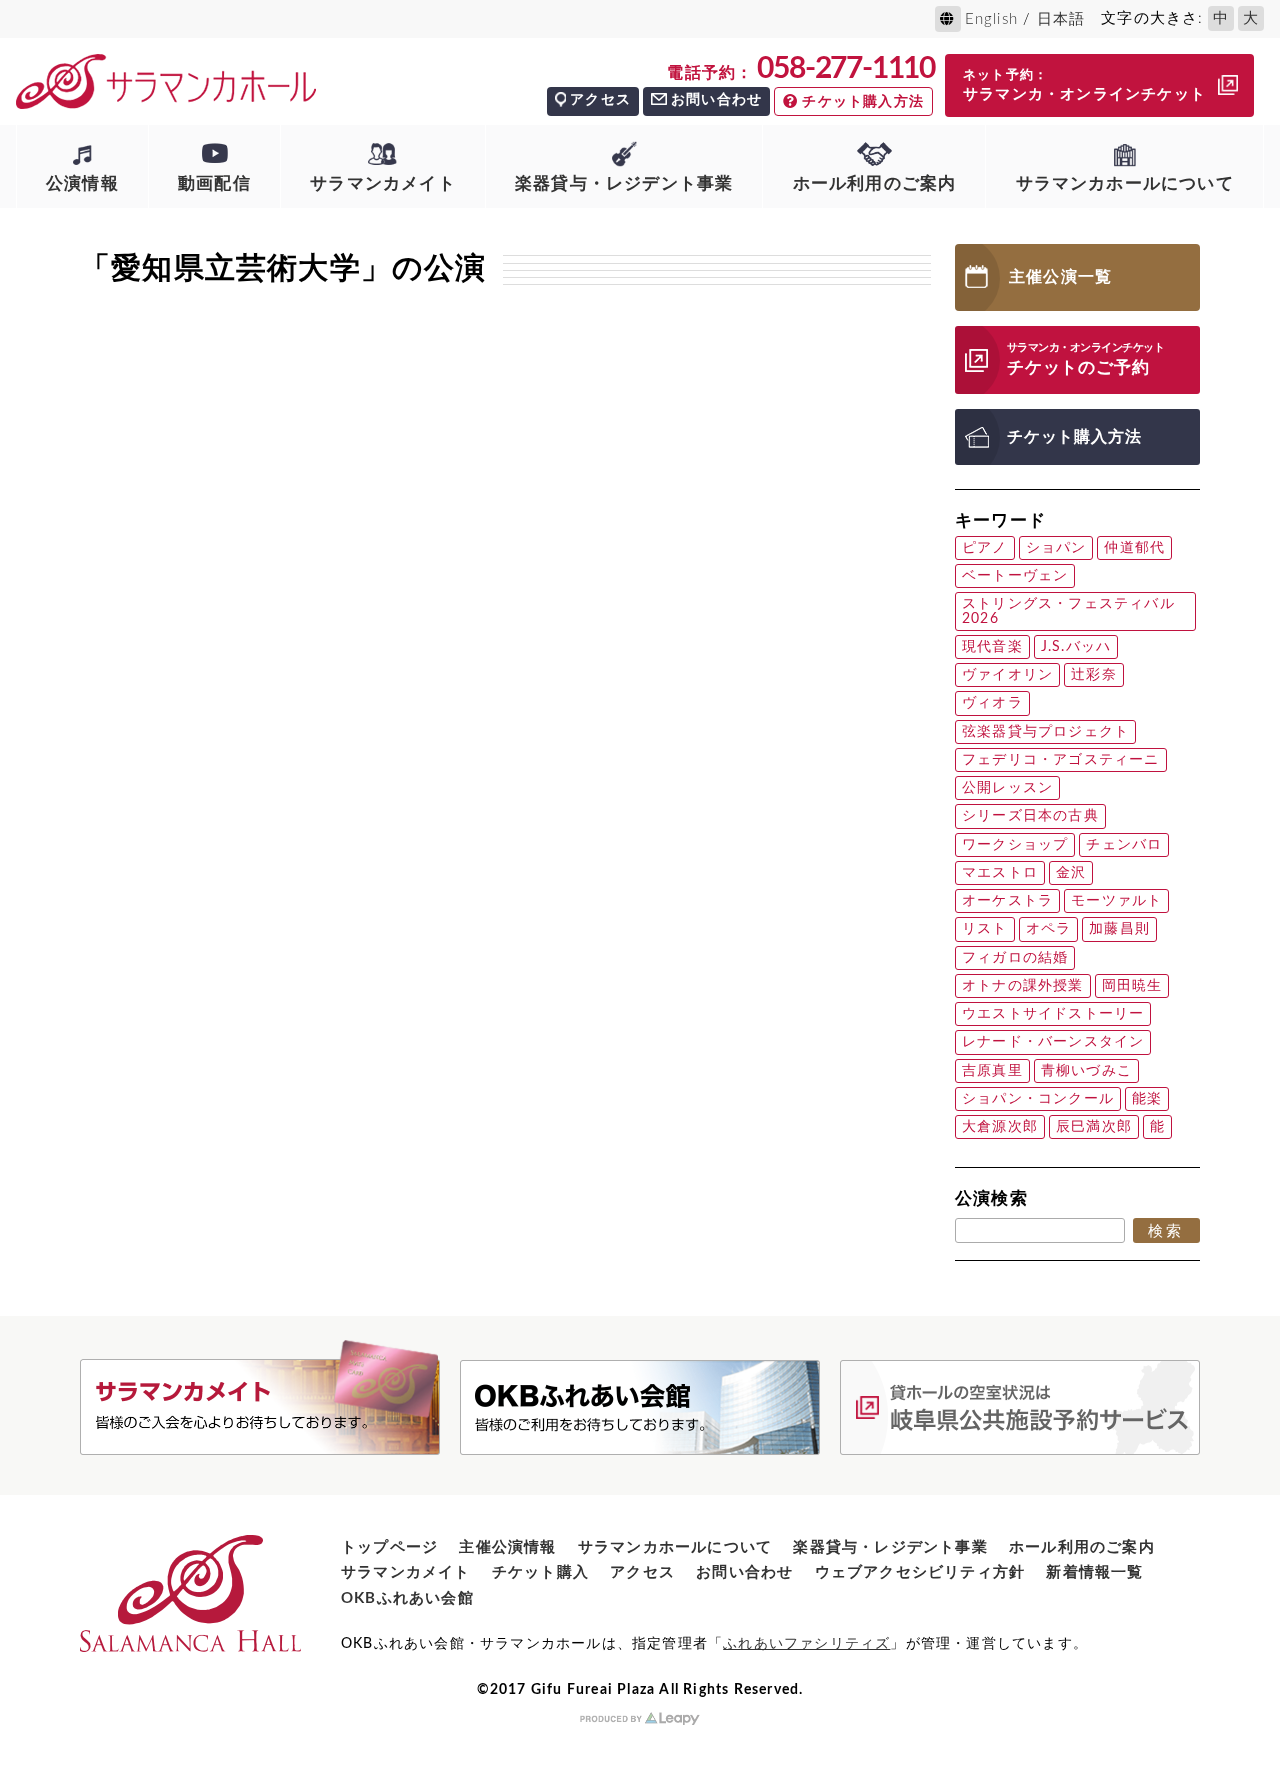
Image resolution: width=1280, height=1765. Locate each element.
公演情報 (82, 183)
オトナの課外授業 (1023, 986)
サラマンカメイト (383, 183)
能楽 (1147, 1099)
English (991, 19)
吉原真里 (992, 1071)
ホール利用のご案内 (875, 183)
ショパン (1056, 548)
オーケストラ (1007, 901)
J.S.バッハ (1076, 647)
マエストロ (1000, 873)
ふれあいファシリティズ (806, 1644)
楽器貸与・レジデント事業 (624, 183)
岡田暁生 (1132, 986)
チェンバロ (1124, 845)
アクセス (600, 100)
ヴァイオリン (1007, 675)
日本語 (1061, 19)
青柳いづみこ (1086, 1071)
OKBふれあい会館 (407, 1598)
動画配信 (214, 183)
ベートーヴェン (1015, 576)
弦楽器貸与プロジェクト (1045, 732)
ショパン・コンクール (1038, 1099)
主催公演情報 (507, 1547)
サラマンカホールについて (1125, 183)
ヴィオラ (992, 703)
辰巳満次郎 (1094, 1127)
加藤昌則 (1119, 929)
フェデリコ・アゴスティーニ (1061, 760)
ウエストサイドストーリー (1053, 1014)
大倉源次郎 (1000, 1127)
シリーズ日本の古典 (1030, 816)
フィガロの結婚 (1015, 958)
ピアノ (985, 548)
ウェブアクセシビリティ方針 (920, 1572)
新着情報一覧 (1094, 1572)
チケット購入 (540, 1572)
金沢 (1071, 873)
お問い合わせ (716, 100)
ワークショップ (1015, 845)
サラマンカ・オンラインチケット (1084, 85)
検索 (1167, 1230)
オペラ (1049, 929)
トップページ (389, 1547)
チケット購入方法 (863, 102)
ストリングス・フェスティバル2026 (1068, 611)
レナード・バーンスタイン (1053, 1042)
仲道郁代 (1134, 548)
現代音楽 (992, 647)
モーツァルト (1116, 901)
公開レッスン (1007, 788)
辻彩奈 (1094, 675)
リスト (985, 929)
